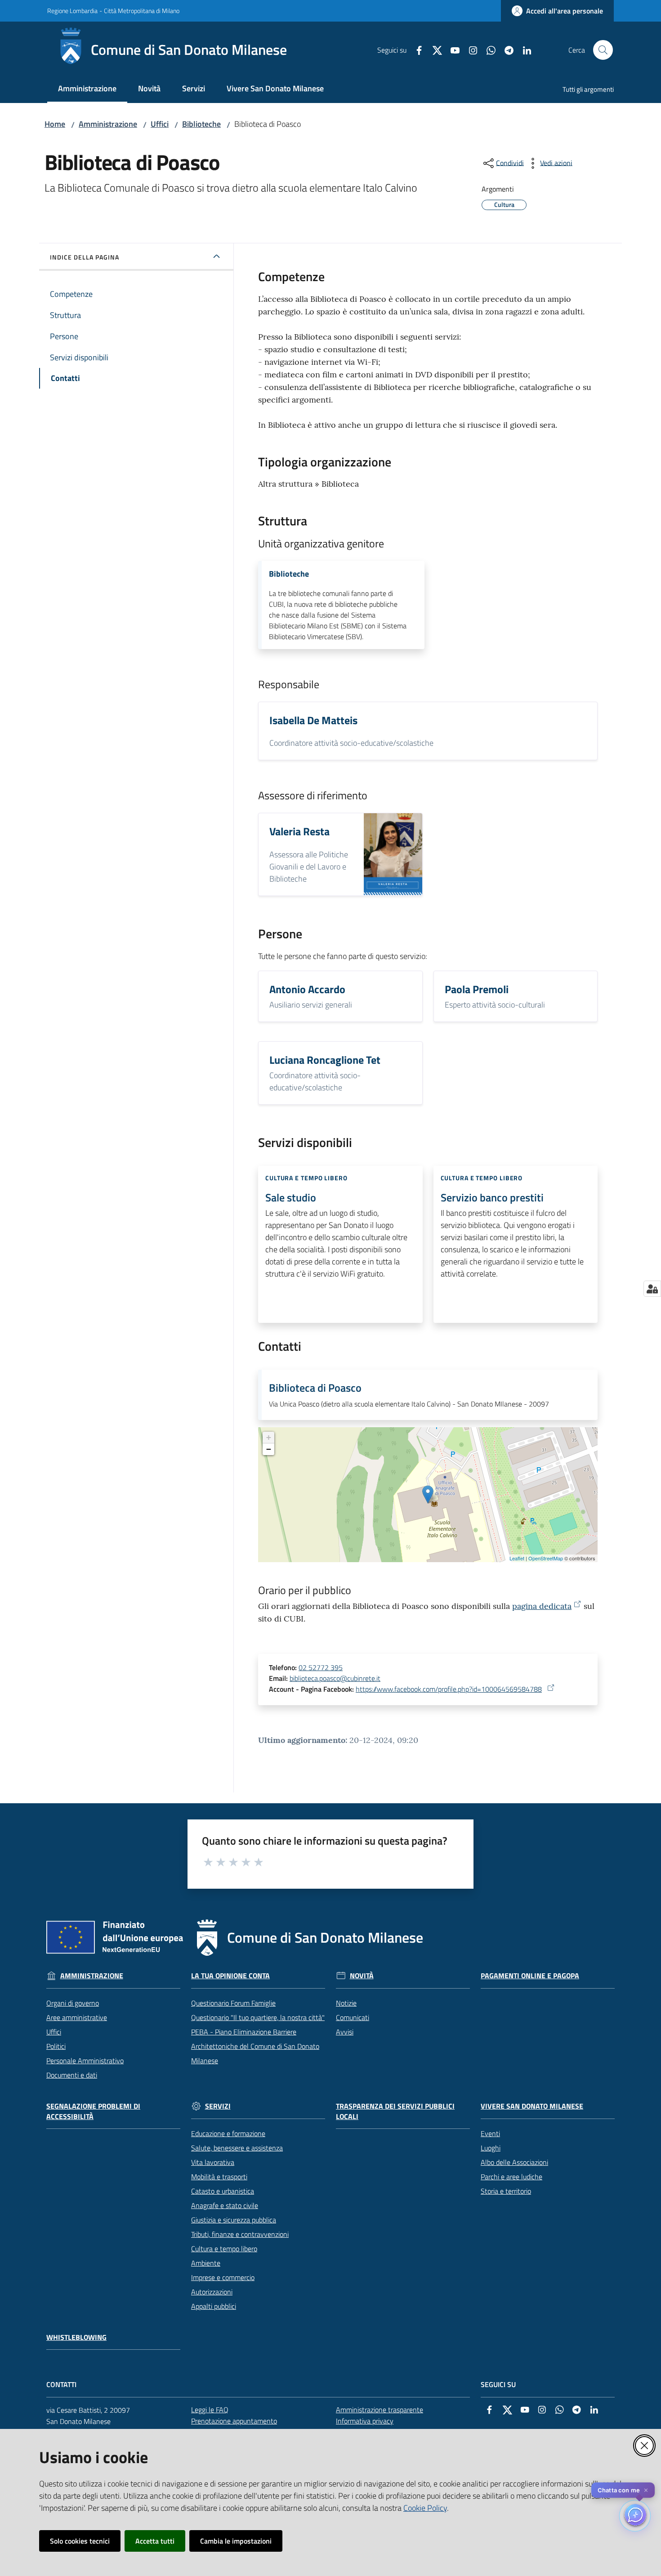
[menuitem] (87, 89)
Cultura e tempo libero (224, 2249)
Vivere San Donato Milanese (532, 2106)
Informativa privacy (365, 2421)
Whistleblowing (76, 2337)
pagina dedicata (542, 1606)
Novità (362, 1976)
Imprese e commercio (223, 2277)
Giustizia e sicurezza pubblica (234, 2220)
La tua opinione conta (230, 1976)
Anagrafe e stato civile (225, 2205)
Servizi (218, 2106)
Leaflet (517, 1558)
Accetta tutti (155, 2541)
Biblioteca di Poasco (315, 1388)
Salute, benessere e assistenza (237, 2148)
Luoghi (491, 2148)
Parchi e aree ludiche (511, 2177)
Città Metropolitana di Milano (142, 11)
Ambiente (206, 2263)
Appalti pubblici (214, 2306)
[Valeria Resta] (393, 854)
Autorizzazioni (212, 2292)
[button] (603, 50)
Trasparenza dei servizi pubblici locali (395, 2111)
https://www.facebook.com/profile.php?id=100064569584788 (449, 1689)
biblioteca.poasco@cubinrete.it (335, 1678)
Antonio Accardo (307, 989)
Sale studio (291, 1197)
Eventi (490, 2133)
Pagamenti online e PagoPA (530, 1976)
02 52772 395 (321, 1667)
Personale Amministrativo (85, 2061)
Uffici (160, 124)
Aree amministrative (77, 2017)
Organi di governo (73, 2003)
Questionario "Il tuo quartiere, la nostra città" (258, 2017)
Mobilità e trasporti (219, 2177)
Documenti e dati (72, 2075)
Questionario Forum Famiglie (233, 2003)
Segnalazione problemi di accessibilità (93, 2111)
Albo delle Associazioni (514, 2162)
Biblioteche (201, 124)
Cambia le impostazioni (236, 2541)
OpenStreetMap (546, 1558)
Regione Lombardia (72, 11)
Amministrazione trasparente (380, 2410)
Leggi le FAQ (210, 2410)
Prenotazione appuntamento (234, 2421)
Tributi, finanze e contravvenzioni (240, 2234)
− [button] (269, 1449)
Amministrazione (108, 124)
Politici (56, 2046)
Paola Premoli (477, 989)
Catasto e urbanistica (223, 2191)
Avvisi (345, 2032)
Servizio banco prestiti (492, 1197)
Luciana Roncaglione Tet (325, 1060)
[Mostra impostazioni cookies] (652, 1289)
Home (55, 124)
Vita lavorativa (213, 2162)
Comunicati (353, 2017)
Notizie (346, 2003)
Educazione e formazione (228, 2133)
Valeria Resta (299, 831)
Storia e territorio (506, 2191)
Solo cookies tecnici (80, 2541)
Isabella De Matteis (313, 720)
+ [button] (269, 1437)
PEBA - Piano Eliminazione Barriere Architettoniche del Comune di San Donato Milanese (255, 2046)
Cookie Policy (425, 2508)
